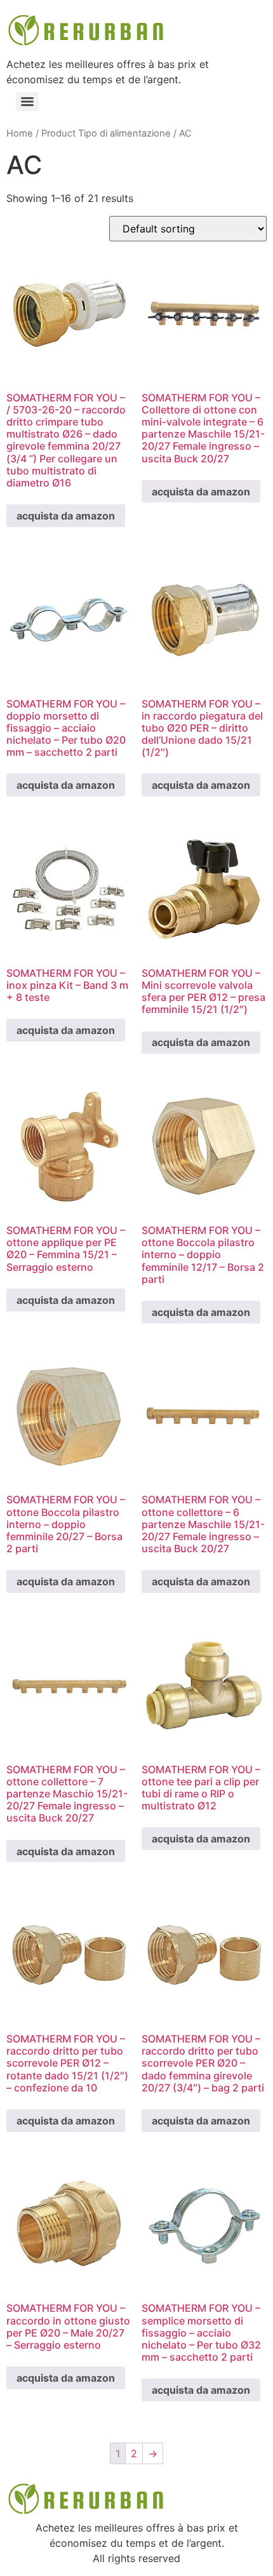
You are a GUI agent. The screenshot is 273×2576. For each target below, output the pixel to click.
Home (20, 133)
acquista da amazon (66, 516)
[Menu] (27, 102)
